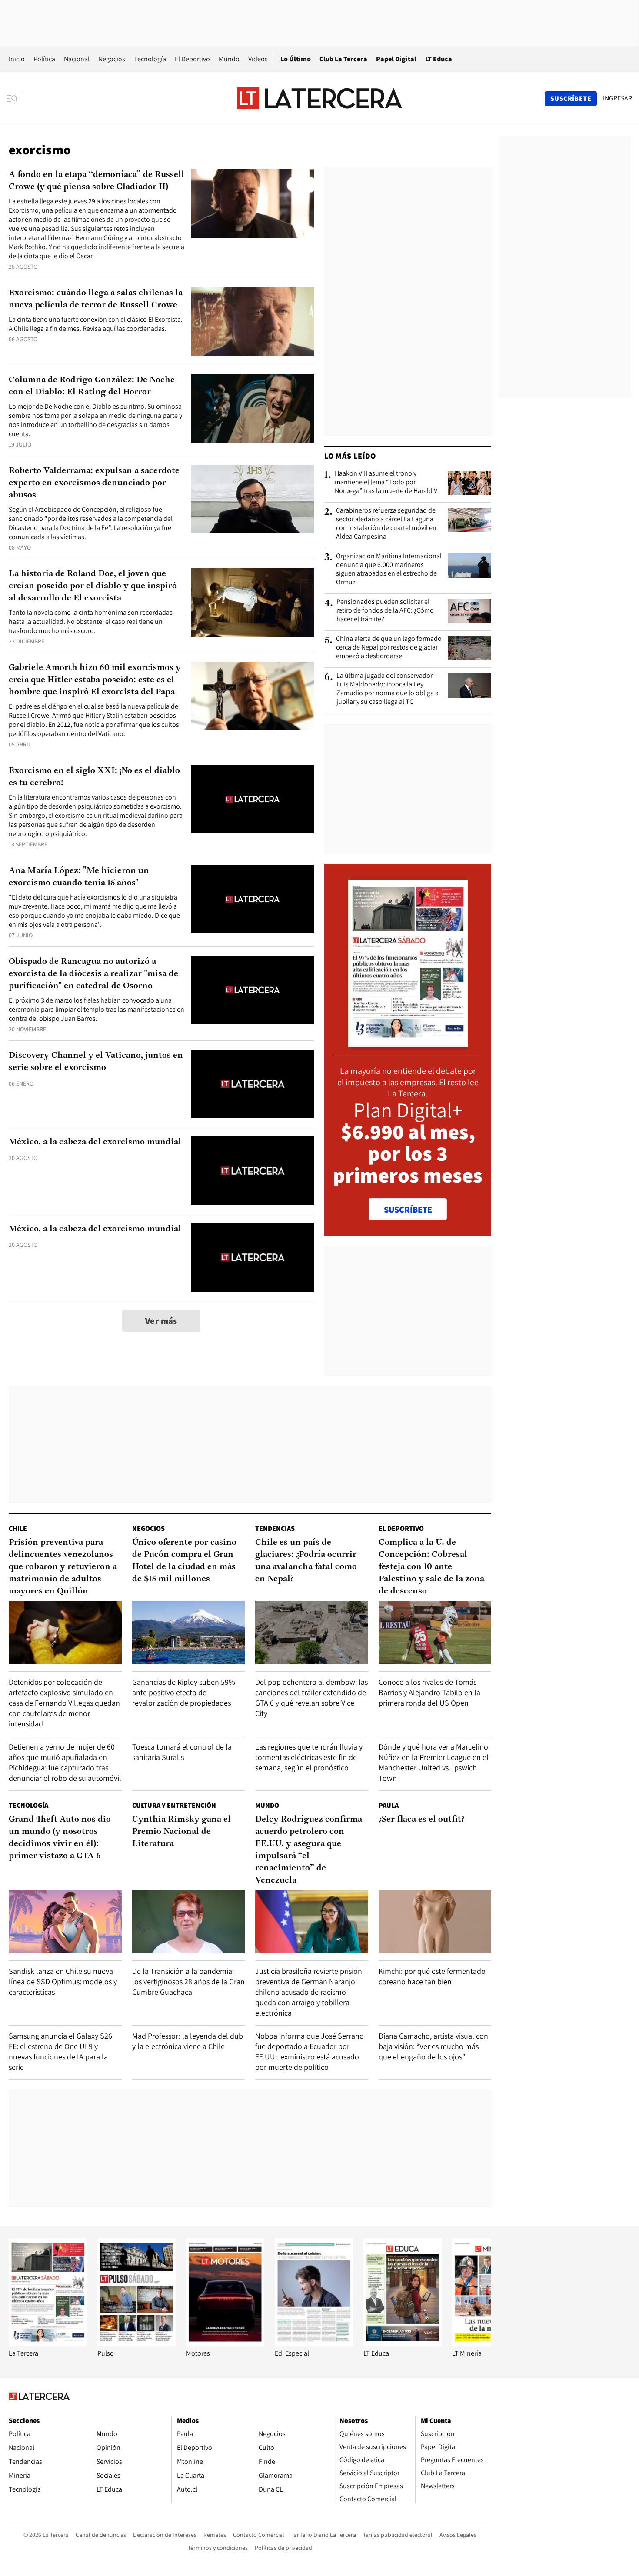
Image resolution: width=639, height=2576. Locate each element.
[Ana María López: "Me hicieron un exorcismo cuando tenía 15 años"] (253, 899)
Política (44, 59)
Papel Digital (396, 59)
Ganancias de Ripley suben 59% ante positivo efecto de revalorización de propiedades (184, 1692)
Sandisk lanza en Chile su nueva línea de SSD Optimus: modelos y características (63, 1981)
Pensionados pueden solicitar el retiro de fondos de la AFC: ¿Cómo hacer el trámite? (385, 610)
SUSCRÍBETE (408, 1210)
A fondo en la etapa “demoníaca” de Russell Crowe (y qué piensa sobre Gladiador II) (97, 181)
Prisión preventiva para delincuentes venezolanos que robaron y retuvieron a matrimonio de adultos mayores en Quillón (63, 1567)
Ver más (161, 1321)
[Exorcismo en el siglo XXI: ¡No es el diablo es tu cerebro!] (253, 799)
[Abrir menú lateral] (15, 99)
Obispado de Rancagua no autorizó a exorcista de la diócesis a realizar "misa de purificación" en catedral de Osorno (93, 974)
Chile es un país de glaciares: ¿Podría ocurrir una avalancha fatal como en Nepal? (306, 1561)
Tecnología (150, 59)
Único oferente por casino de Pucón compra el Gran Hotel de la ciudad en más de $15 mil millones (184, 1561)
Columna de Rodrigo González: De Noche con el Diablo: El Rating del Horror (92, 386)
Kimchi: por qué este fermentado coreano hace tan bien (432, 1976)
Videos (258, 59)
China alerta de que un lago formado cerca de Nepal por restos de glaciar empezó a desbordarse (389, 647)
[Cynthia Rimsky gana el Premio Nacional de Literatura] (189, 1922)
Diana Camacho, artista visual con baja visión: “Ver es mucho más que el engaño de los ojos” (433, 2046)
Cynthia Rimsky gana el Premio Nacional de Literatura (181, 1832)
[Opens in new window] (225, 2344)
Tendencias (275, 1528)
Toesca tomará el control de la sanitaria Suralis (182, 1752)
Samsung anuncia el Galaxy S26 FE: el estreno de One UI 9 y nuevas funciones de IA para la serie (60, 2051)
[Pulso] (136, 2344)
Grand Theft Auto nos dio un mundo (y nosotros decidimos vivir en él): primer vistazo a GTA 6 (60, 1838)
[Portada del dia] (408, 1043)
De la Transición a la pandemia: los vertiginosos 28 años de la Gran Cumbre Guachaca (188, 1981)
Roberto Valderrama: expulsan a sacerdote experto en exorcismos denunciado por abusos (94, 483)
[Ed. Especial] (314, 2344)
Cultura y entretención (174, 1805)
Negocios (112, 59)
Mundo (229, 59)
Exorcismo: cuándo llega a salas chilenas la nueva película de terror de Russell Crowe (96, 299)
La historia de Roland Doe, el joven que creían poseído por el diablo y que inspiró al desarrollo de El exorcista (93, 586)
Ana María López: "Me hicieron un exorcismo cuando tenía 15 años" (79, 877)
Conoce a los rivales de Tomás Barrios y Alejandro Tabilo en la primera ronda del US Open (429, 1692)
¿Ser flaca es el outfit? (421, 1820)
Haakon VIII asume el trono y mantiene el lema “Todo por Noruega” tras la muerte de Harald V (386, 482)
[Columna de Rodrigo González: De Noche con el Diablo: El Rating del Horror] (253, 408)
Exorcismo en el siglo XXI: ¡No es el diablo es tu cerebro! (94, 777)
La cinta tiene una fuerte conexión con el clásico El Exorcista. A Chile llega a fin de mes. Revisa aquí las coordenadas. (96, 324)
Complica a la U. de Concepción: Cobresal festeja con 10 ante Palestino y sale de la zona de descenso (431, 1567)
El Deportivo (192, 59)
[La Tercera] (48, 2344)
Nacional (77, 59)
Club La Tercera (343, 59)
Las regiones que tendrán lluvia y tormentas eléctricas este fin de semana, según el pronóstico (309, 1757)
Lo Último (296, 59)
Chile (18, 1528)
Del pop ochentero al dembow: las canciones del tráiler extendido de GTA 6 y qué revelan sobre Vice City (311, 1698)
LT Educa (439, 59)
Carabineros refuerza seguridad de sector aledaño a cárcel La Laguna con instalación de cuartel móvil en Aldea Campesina (386, 523)
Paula (389, 1805)
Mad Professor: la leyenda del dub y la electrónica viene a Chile (188, 2041)
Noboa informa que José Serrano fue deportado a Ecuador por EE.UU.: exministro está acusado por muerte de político (310, 2051)
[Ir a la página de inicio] (319, 98)
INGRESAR (617, 98)
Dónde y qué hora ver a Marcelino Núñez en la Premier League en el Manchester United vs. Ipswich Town (434, 1762)
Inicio (17, 59)
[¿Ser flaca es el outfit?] (435, 1922)
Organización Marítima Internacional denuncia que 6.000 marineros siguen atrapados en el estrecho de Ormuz (389, 569)
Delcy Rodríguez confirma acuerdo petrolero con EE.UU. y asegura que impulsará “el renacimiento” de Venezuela (309, 1850)
